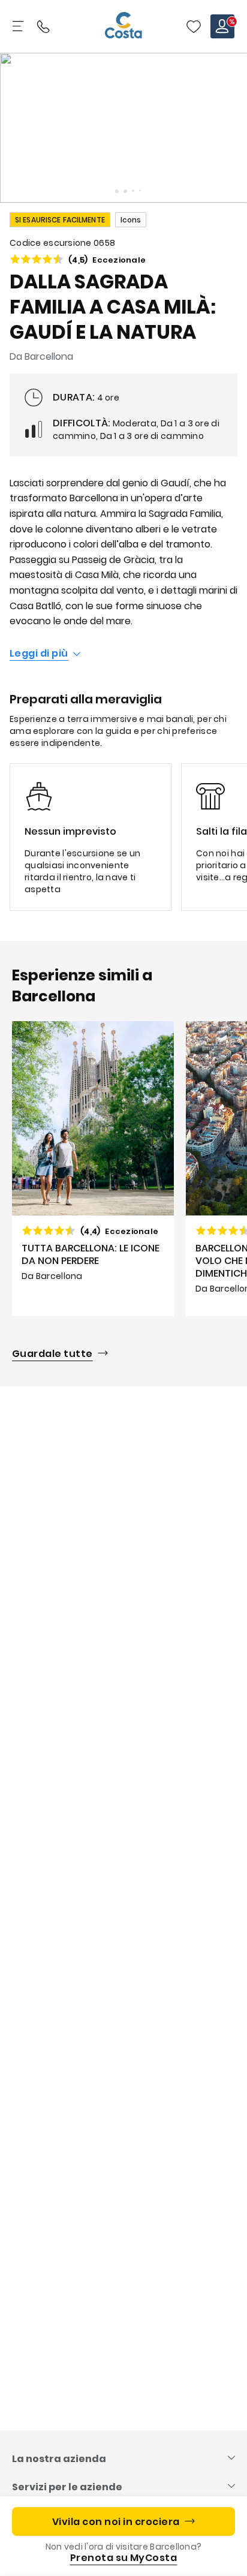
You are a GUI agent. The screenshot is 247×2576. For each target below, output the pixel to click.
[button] (194, 26)
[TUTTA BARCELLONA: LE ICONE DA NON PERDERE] (93, 1169)
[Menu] (19, 26)
